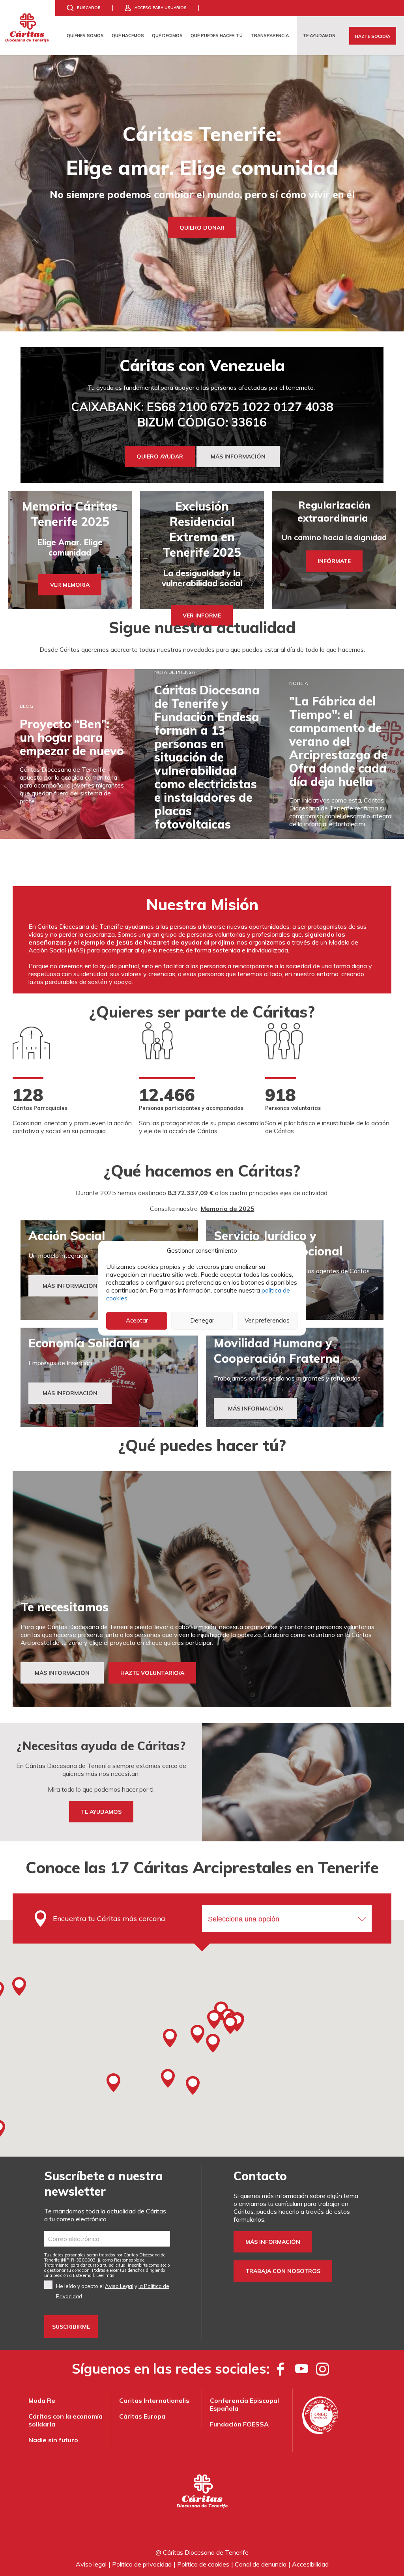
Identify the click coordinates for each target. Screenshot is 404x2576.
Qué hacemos (128, 36)
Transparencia (270, 36)
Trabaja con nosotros (283, 2271)
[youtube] (302, 2369)
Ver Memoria (70, 585)
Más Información (70, 1286)
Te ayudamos (319, 36)
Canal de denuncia (261, 2564)
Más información (273, 2242)
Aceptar (137, 1320)
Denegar (202, 1320)
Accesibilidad (310, 2564)
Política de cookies (203, 2564)
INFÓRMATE (334, 561)
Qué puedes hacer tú (217, 36)
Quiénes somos (85, 36)
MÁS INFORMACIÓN (238, 456)
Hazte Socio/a (373, 36)
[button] (214, 2019)
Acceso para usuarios (161, 8)
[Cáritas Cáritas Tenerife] (28, 28)
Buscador (89, 8)
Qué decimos (167, 36)
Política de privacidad (142, 2564)
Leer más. (106, 2275)
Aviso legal (91, 2564)
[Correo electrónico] (107, 2239)
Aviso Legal (119, 2286)
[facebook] (281, 2369)
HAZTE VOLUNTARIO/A (152, 1673)
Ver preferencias (267, 1320)
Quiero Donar (202, 227)
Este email (83, 2275)
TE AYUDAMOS (101, 1811)
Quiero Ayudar (160, 456)
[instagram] (323, 2369)
